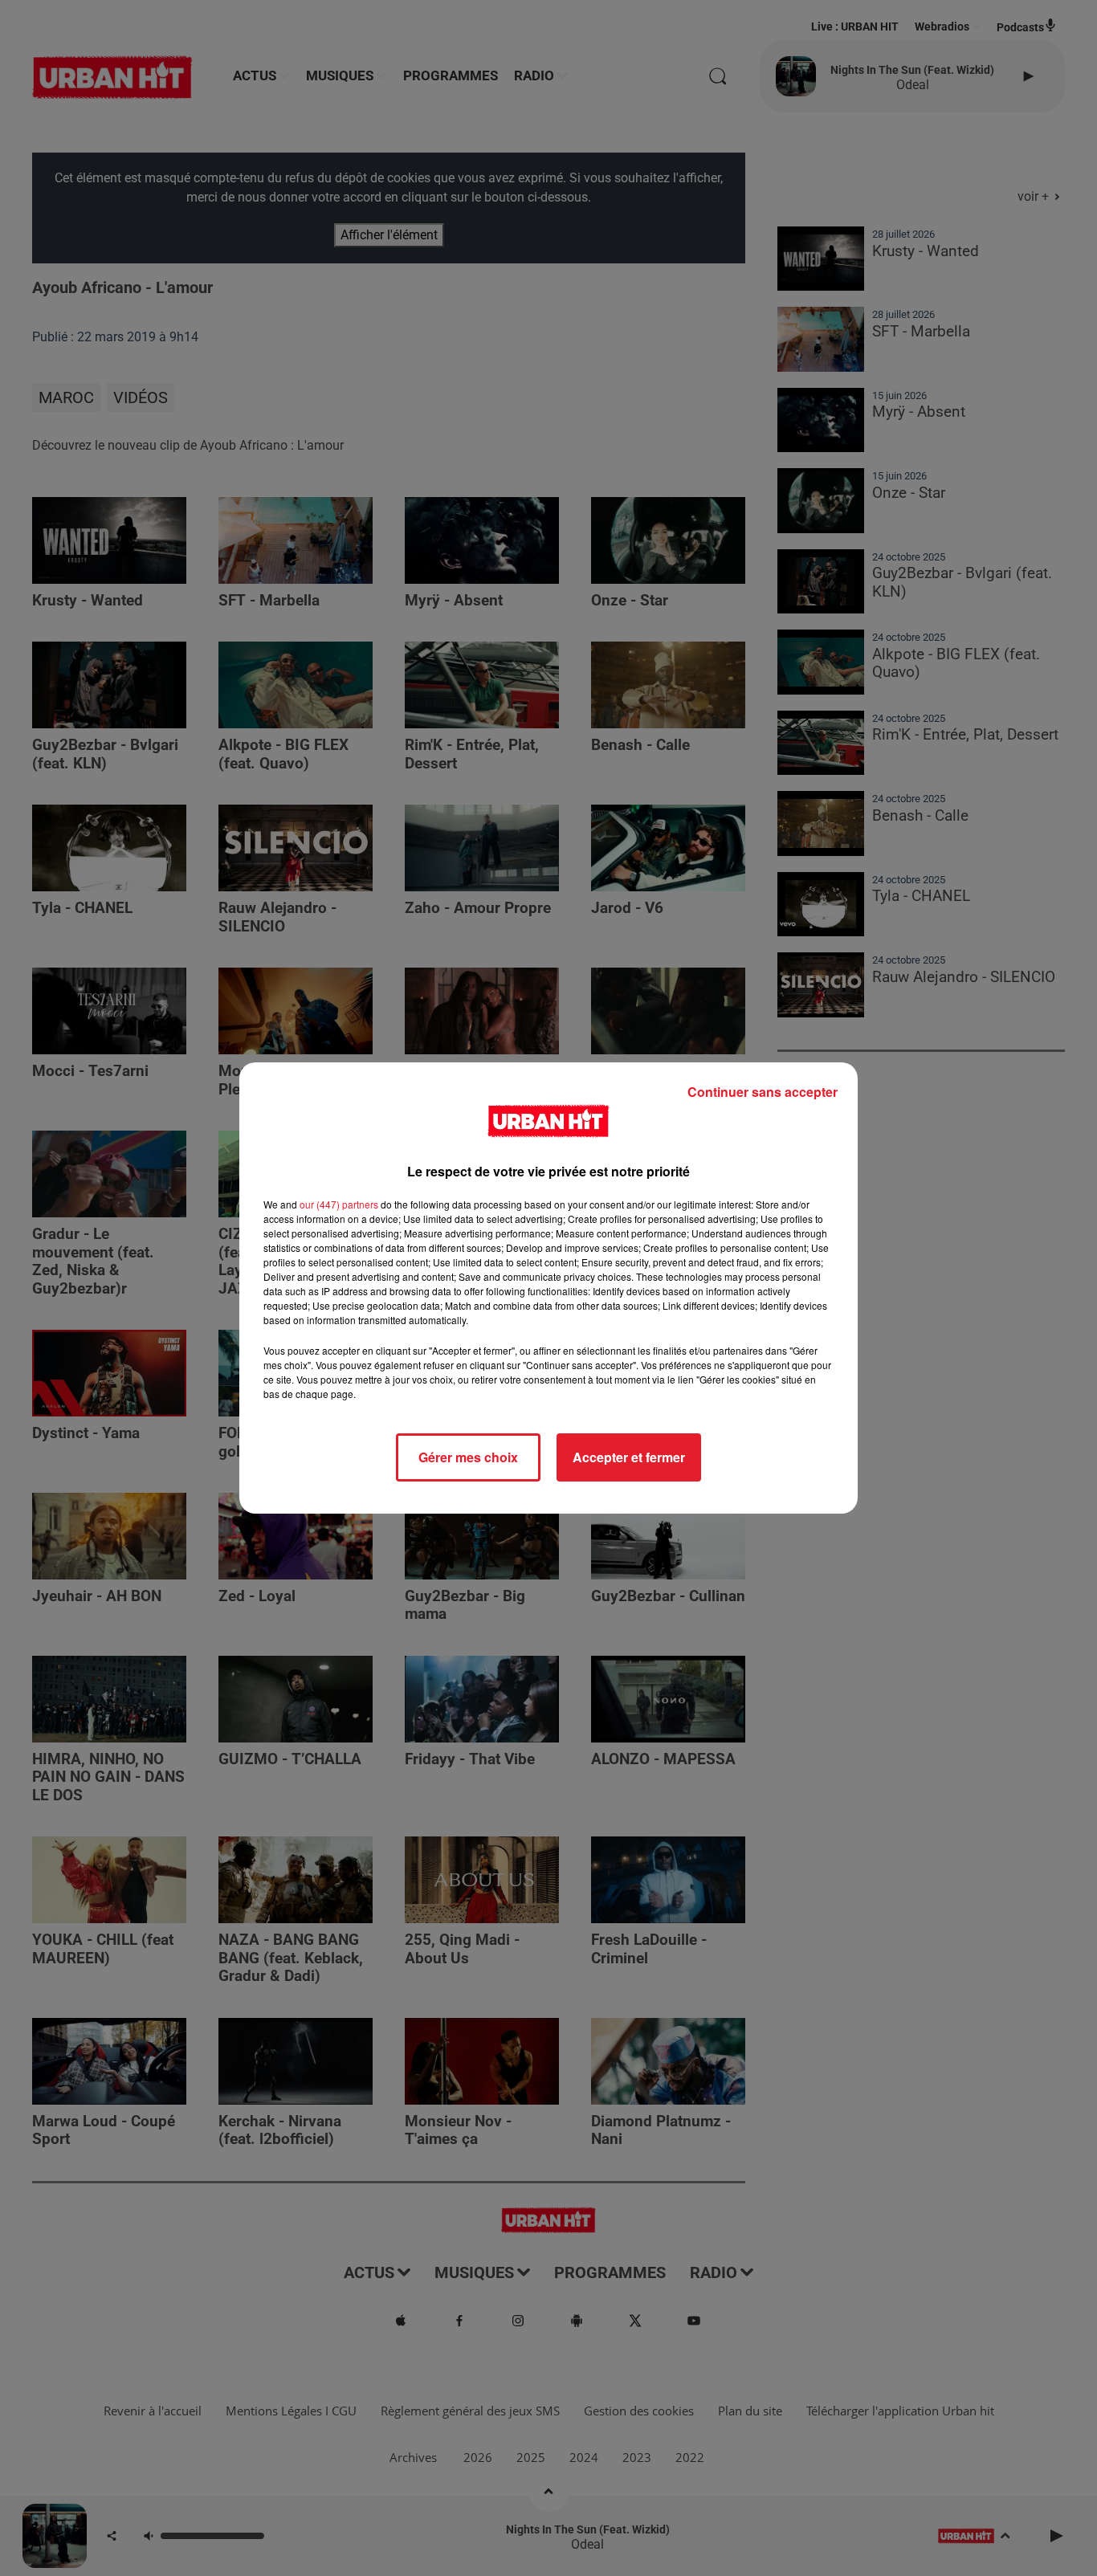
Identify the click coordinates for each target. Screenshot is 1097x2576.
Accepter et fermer (629, 1457)
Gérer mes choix (468, 1457)
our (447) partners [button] (339, 1204)
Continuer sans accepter (763, 1092)
